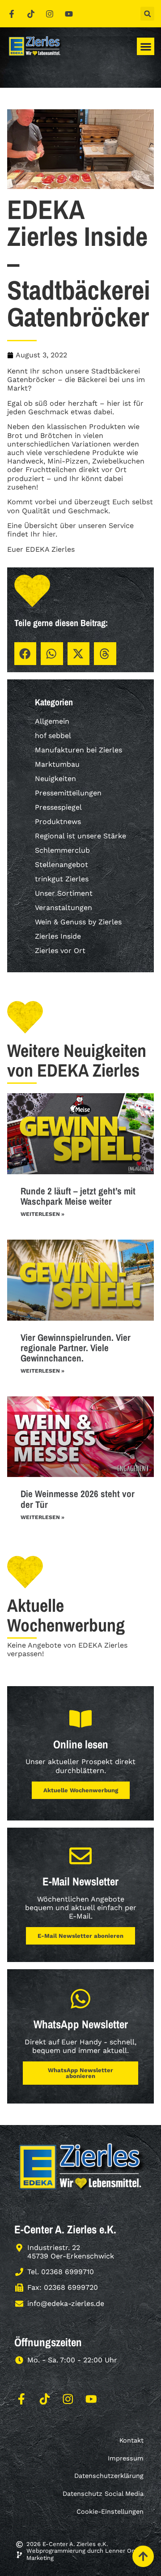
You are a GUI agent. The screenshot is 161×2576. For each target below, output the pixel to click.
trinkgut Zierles (62, 879)
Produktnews (58, 822)
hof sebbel (53, 736)
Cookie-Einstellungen (110, 2512)
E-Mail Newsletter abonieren (80, 1936)
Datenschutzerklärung (109, 2476)
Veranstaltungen (64, 908)
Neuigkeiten (55, 779)
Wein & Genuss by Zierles (78, 922)
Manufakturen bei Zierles (78, 750)
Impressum (126, 2458)
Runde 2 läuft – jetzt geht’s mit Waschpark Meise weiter (78, 1196)
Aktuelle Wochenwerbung (81, 1790)
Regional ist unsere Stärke (80, 836)
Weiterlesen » (42, 1214)
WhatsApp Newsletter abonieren (80, 2073)
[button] (147, 14)
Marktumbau (57, 764)
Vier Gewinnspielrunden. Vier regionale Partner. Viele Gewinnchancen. (76, 1348)
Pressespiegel (58, 807)
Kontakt (131, 2440)
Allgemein (52, 721)
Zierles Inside (58, 936)
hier (49, 534)
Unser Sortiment (64, 893)
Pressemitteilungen (68, 793)
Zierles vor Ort (60, 951)
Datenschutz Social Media (103, 2494)
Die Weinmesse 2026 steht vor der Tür (78, 1499)
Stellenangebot (61, 865)
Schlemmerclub (62, 850)
